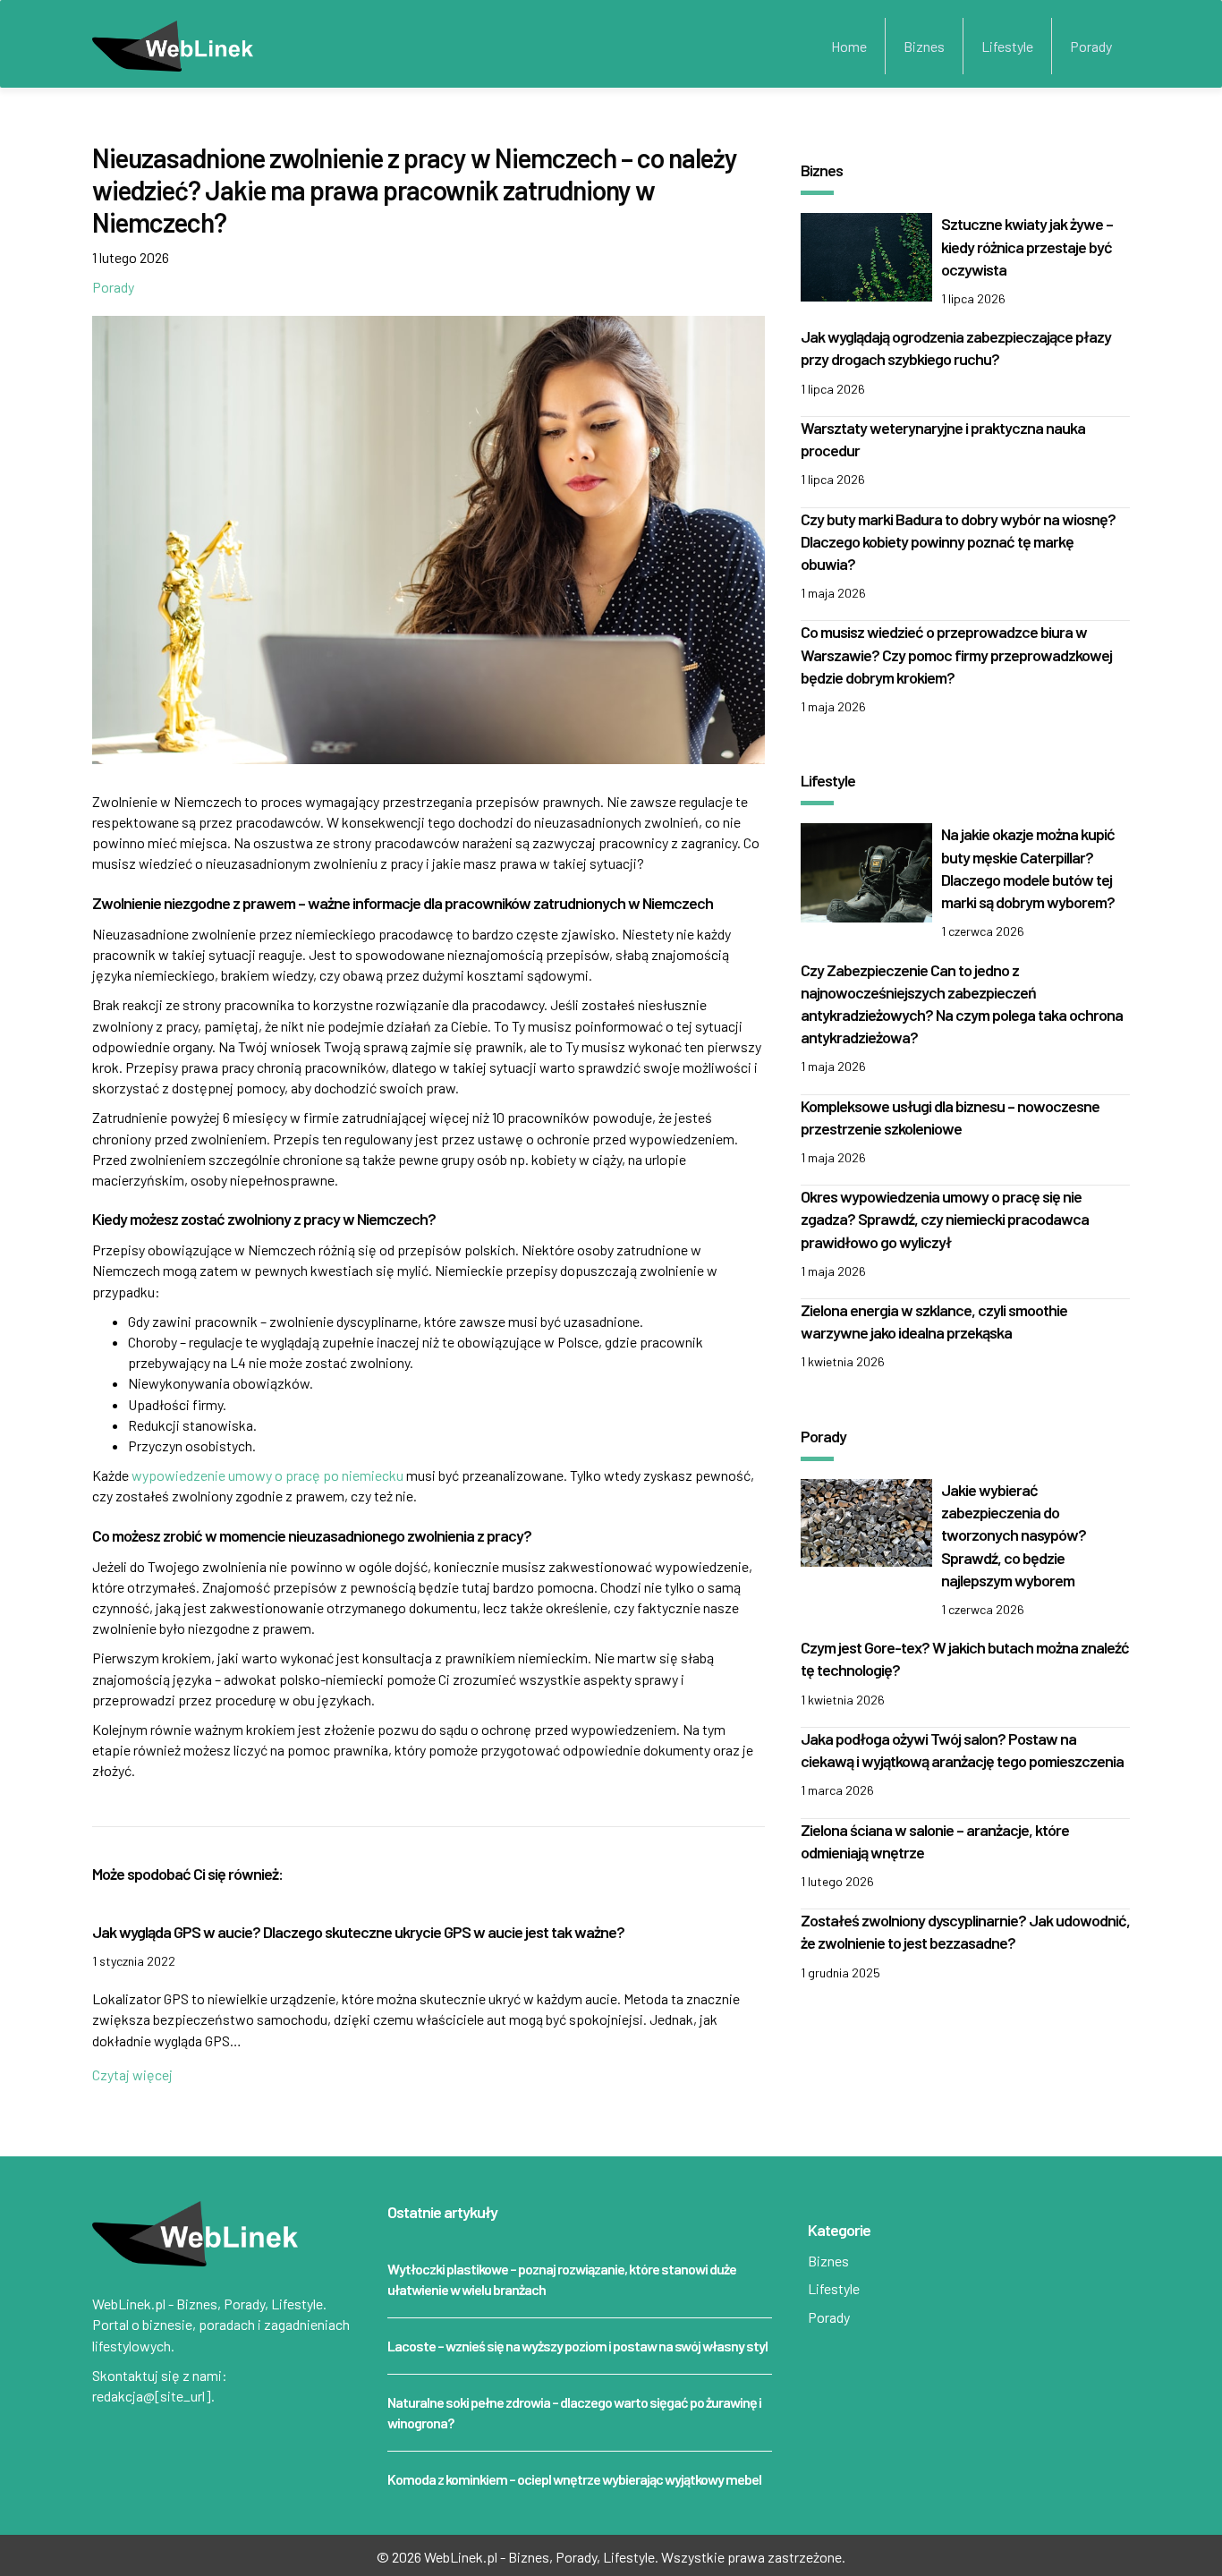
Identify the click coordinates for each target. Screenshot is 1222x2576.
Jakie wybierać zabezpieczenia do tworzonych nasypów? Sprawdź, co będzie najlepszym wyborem (1014, 1535)
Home (849, 46)
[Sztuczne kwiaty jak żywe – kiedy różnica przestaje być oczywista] (866, 255)
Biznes (924, 46)
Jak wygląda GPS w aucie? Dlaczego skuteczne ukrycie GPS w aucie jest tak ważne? (358, 1932)
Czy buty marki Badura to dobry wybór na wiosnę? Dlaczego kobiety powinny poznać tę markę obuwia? (958, 541)
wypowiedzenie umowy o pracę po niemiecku (267, 1475)
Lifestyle (1007, 46)
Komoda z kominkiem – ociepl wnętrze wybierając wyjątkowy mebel (574, 2479)
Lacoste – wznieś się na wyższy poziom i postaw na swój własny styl (577, 2346)
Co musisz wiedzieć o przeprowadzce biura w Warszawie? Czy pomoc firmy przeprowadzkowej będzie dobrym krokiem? (956, 654)
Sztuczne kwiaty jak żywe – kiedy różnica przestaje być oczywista (1027, 246)
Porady (1091, 46)
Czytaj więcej (132, 2074)
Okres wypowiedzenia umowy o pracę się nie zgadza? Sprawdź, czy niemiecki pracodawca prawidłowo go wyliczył (945, 1219)
